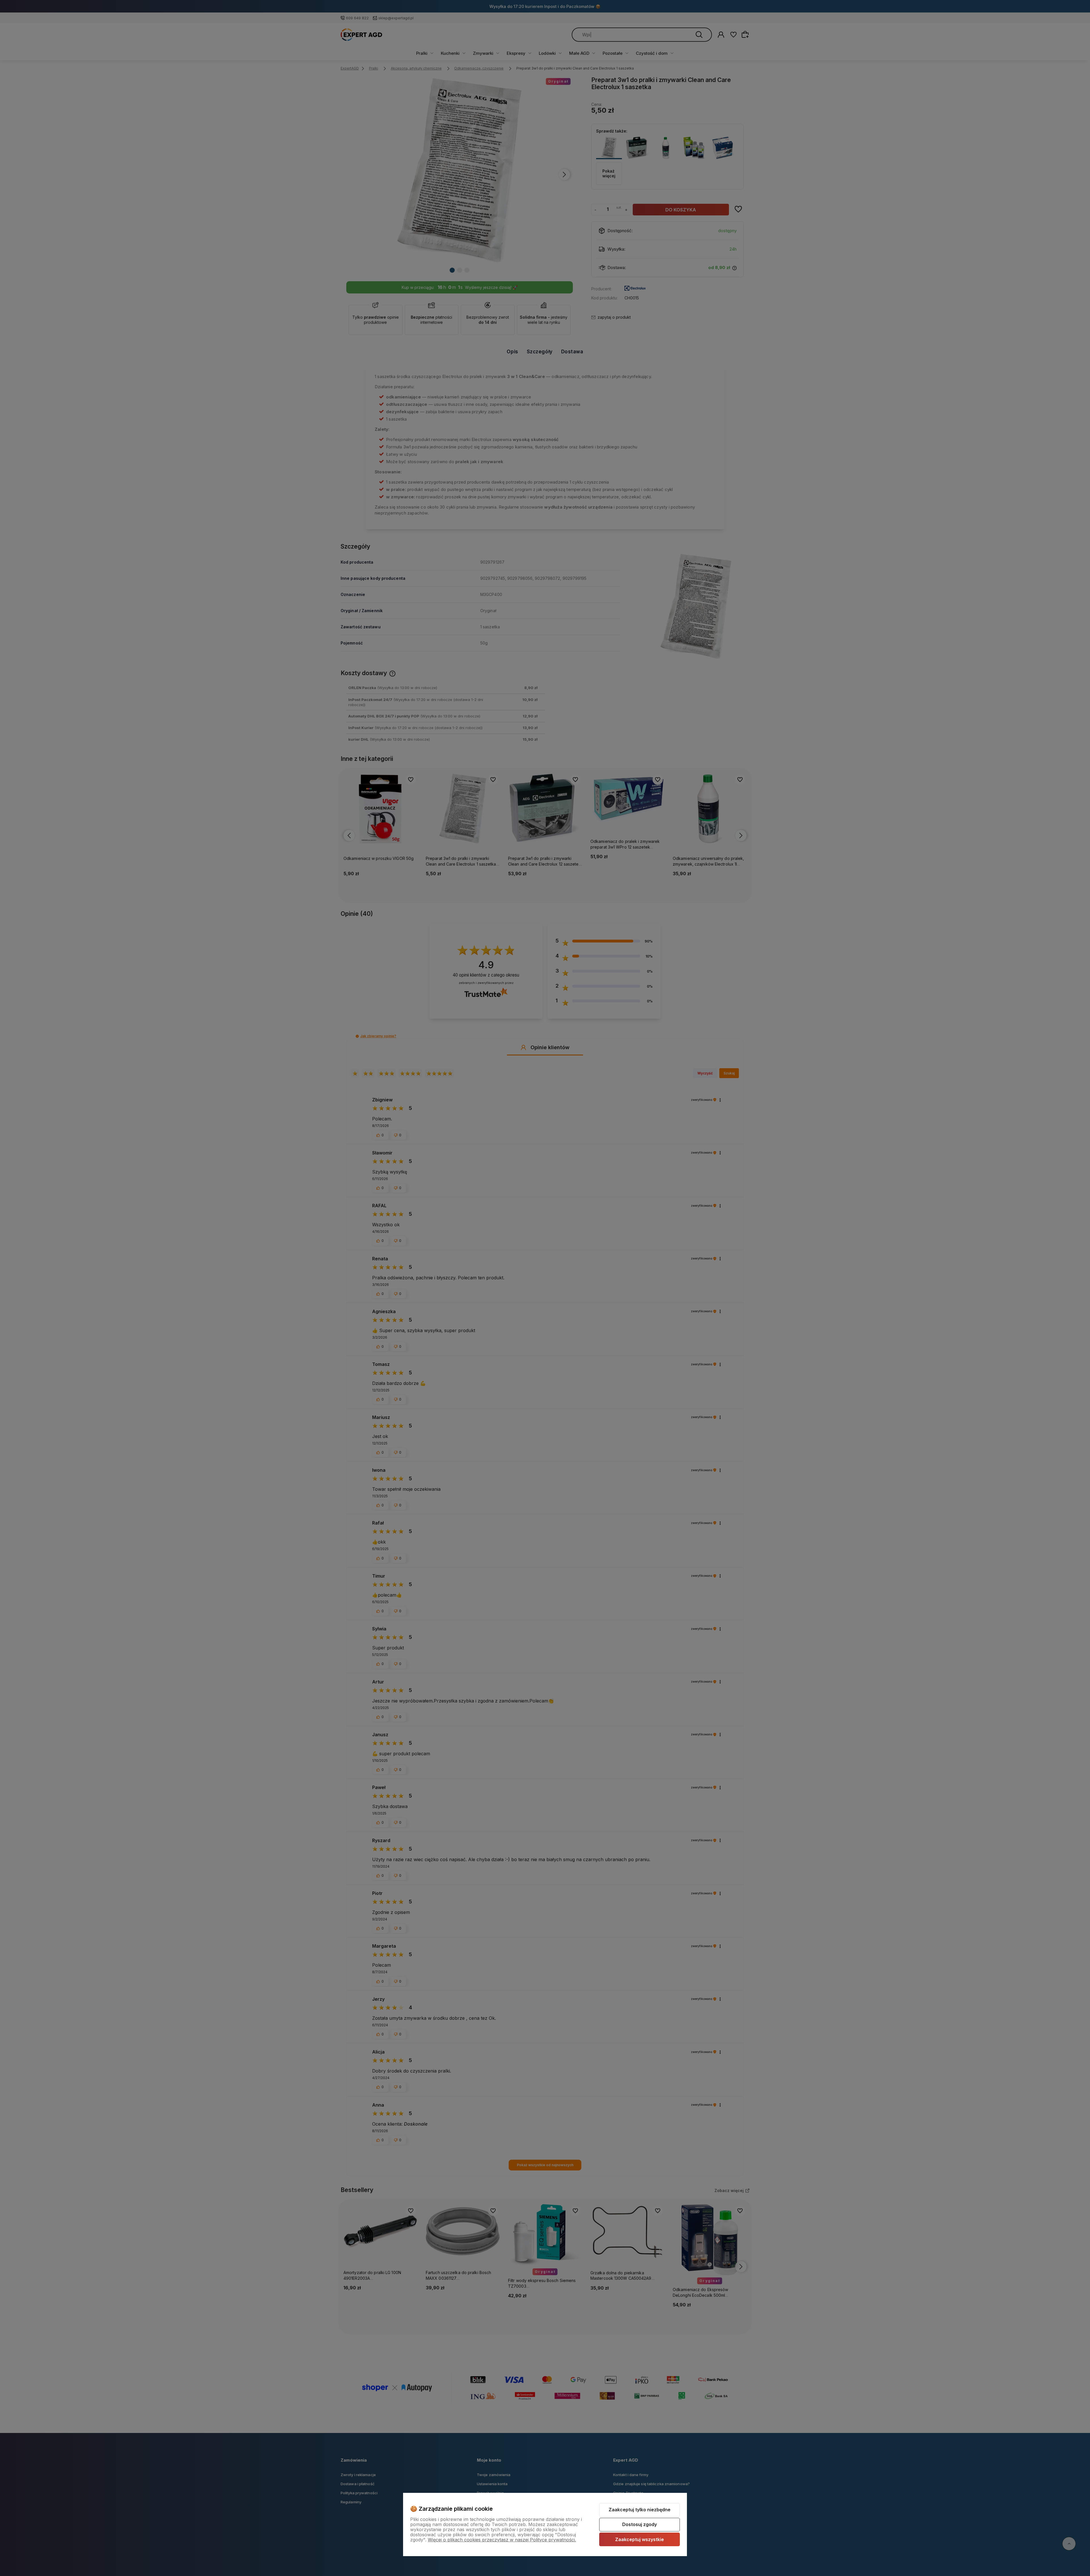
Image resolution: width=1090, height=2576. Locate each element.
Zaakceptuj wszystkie (640, 2539)
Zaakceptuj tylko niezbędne (640, 2510)
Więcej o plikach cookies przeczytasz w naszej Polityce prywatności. (502, 2540)
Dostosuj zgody (640, 2524)
